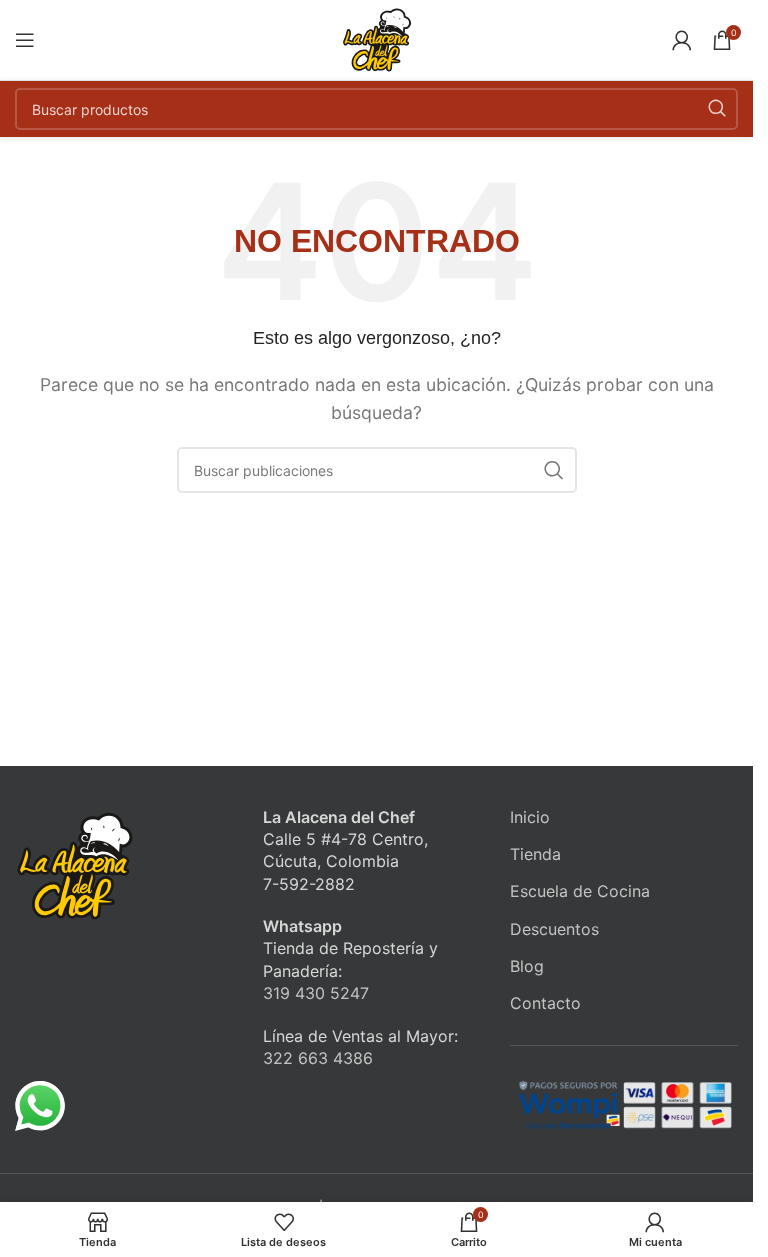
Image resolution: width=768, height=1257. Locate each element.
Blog (527, 966)
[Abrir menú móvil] (25, 40)
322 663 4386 (318, 1058)
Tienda (535, 854)
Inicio (530, 817)
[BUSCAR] (717, 109)
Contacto (545, 1003)
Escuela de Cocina (580, 891)
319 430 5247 (316, 993)
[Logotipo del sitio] (377, 38)
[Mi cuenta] (682, 40)
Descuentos (554, 929)
